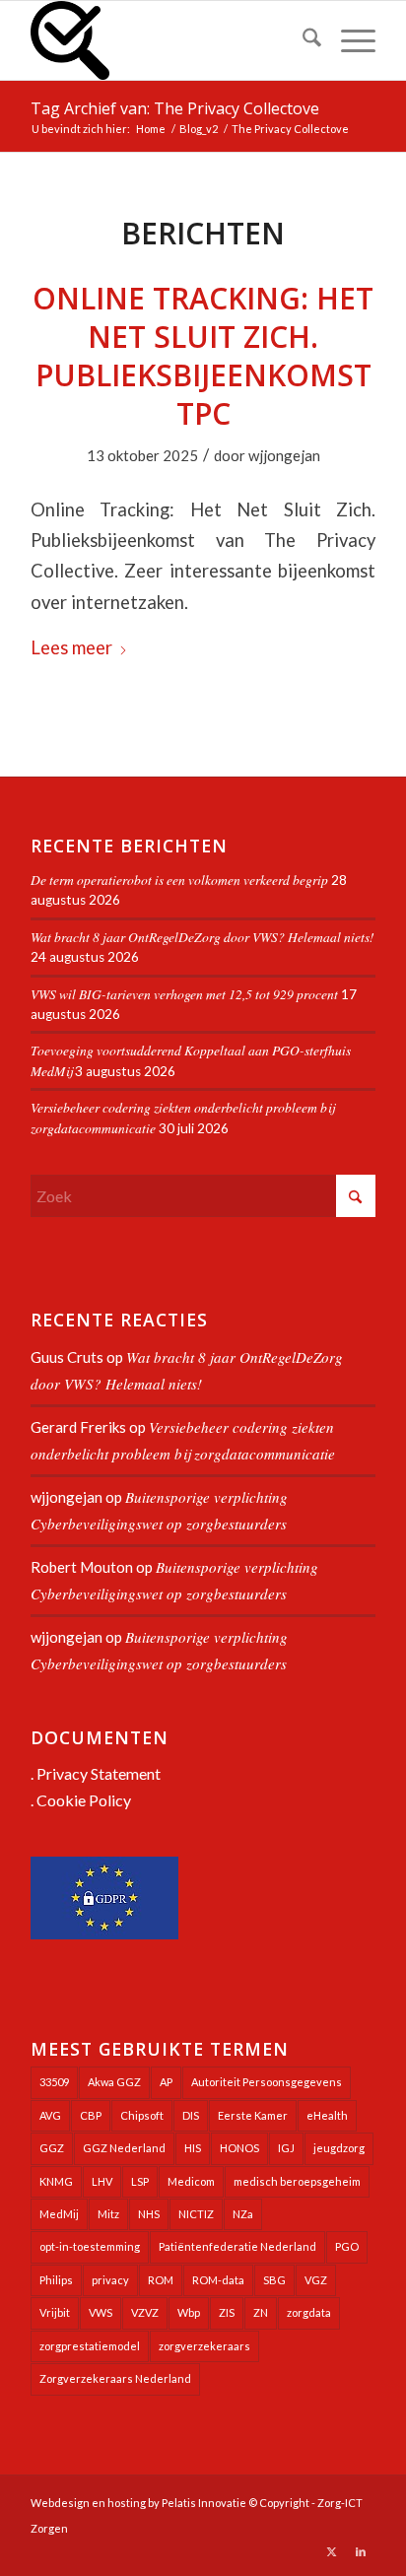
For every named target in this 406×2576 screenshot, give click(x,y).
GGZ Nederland (124, 2148)
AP (166, 2082)
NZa (243, 2214)
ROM (161, 2280)
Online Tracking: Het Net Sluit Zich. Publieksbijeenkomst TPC (203, 356)
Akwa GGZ (114, 2082)
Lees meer (71, 647)
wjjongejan (284, 455)
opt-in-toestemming (90, 2246)
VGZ (316, 2280)
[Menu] (348, 40)
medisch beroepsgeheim (297, 2181)
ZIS (227, 2312)
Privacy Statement (99, 1773)
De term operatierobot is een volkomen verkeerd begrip (179, 880)
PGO (347, 2246)
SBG (274, 2280)
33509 (54, 2082)
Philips (56, 2280)
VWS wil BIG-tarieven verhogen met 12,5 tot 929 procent (184, 994)
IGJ (286, 2148)
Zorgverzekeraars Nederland (115, 2378)
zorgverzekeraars (204, 2346)
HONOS (239, 2148)
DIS (191, 2115)
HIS (193, 2148)
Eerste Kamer (253, 2115)
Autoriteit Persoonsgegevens (267, 2082)
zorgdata (309, 2312)
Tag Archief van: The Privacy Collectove (175, 108)
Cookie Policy (84, 1800)
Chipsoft (142, 2115)
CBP (91, 2115)
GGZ (52, 2148)
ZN (261, 2312)
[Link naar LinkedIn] (361, 2551)
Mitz (108, 2214)
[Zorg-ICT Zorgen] (169, 40)
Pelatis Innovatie (204, 2503)
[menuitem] (302, 40)
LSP (140, 2181)
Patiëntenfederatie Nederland (237, 2246)
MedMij (59, 2214)
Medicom (191, 2181)
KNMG (56, 2181)
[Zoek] (302, 40)
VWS (101, 2312)
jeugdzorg (339, 2148)
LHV (102, 2181)
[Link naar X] (331, 2551)
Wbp (189, 2312)
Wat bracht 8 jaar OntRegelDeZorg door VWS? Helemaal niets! (203, 937)
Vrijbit (55, 2312)
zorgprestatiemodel (90, 2346)
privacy (110, 2280)
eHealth (327, 2115)
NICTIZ (196, 2214)
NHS (149, 2214)
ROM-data (218, 2280)
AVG (50, 2115)
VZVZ (145, 2312)
